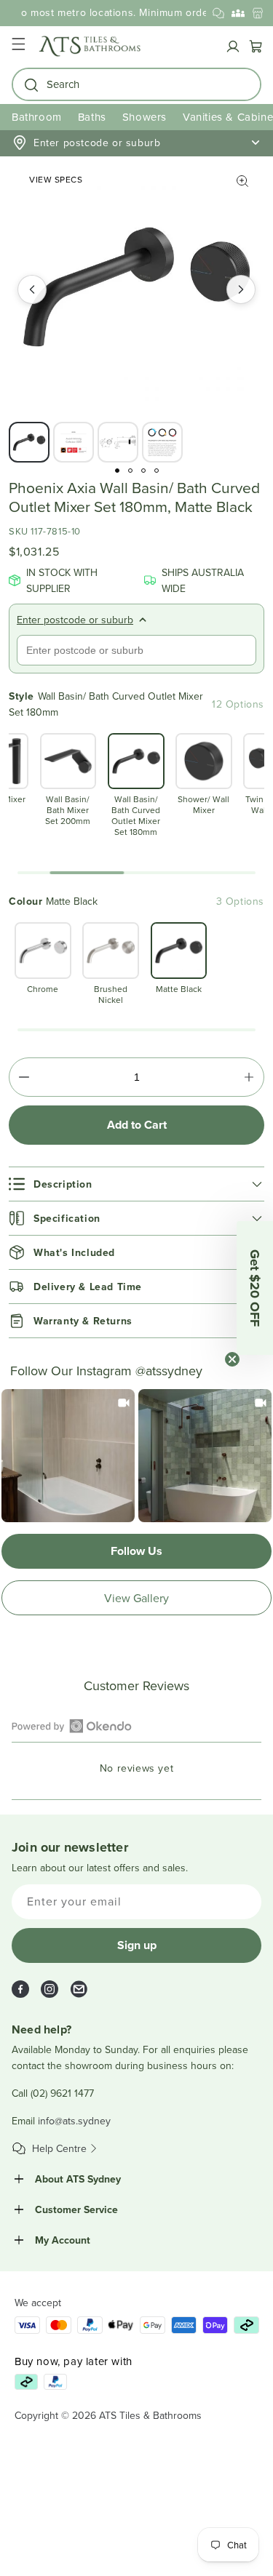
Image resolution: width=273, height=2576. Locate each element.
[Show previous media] (32, 289)
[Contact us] (218, 13)
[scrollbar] (136, 873)
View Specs (56, 179)
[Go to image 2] (130, 471)
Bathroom (37, 117)
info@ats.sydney (74, 2121)
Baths (92, 117)
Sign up (137, 1945)
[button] (18, 46)
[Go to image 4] (157, 471)
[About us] (238, 13)
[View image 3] (118, 442)
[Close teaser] (232, 1359)
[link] (68, 1456)
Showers (145, 117)
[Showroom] (258, 13)
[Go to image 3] (143, 471)
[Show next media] (241, 289)
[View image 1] (29, 442)
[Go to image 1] (117, 471)
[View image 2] (74, 442)
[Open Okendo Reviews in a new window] (72, 1726)
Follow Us (136, 1551)
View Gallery (136, 1598)
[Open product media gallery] (242, 181)
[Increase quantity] (249, 1077)
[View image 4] (162, 442)
